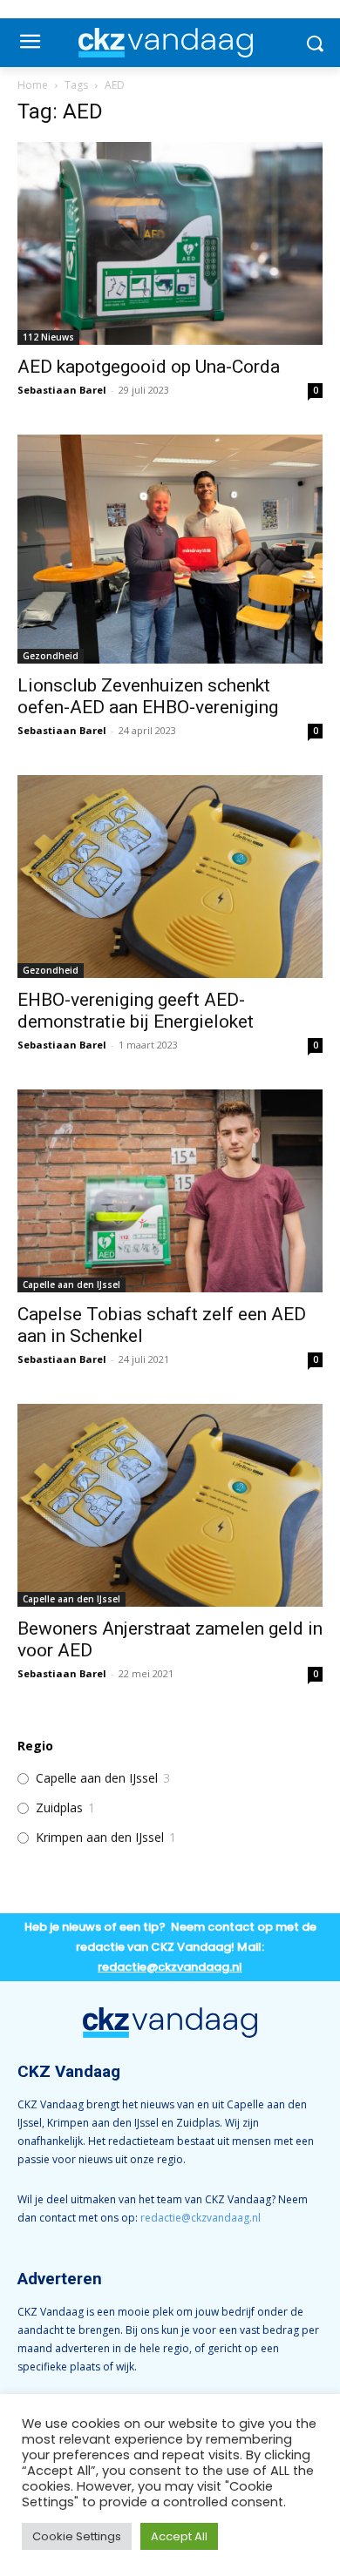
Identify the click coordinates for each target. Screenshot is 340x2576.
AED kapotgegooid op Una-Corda (149, 367)
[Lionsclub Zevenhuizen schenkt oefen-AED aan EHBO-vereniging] (170, 549)
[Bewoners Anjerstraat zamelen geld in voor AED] (170, 1505)
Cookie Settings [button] (77, 2536)
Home (33, 85)
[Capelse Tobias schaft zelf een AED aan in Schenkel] (170, 1191)
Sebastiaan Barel (62, 390)
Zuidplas (59, 1808)
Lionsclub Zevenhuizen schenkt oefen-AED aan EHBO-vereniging (148, 696)
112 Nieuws (48, 337)
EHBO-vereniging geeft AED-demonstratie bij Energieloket (136, 1011)
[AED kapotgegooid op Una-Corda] (170, 243)
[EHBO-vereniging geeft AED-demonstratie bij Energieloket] (170, 877)
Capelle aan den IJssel (71, 1285)
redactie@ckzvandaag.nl (201, 2218)
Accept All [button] (179, 2536)
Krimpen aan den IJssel (100, 1838)
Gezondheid (51, 656)
